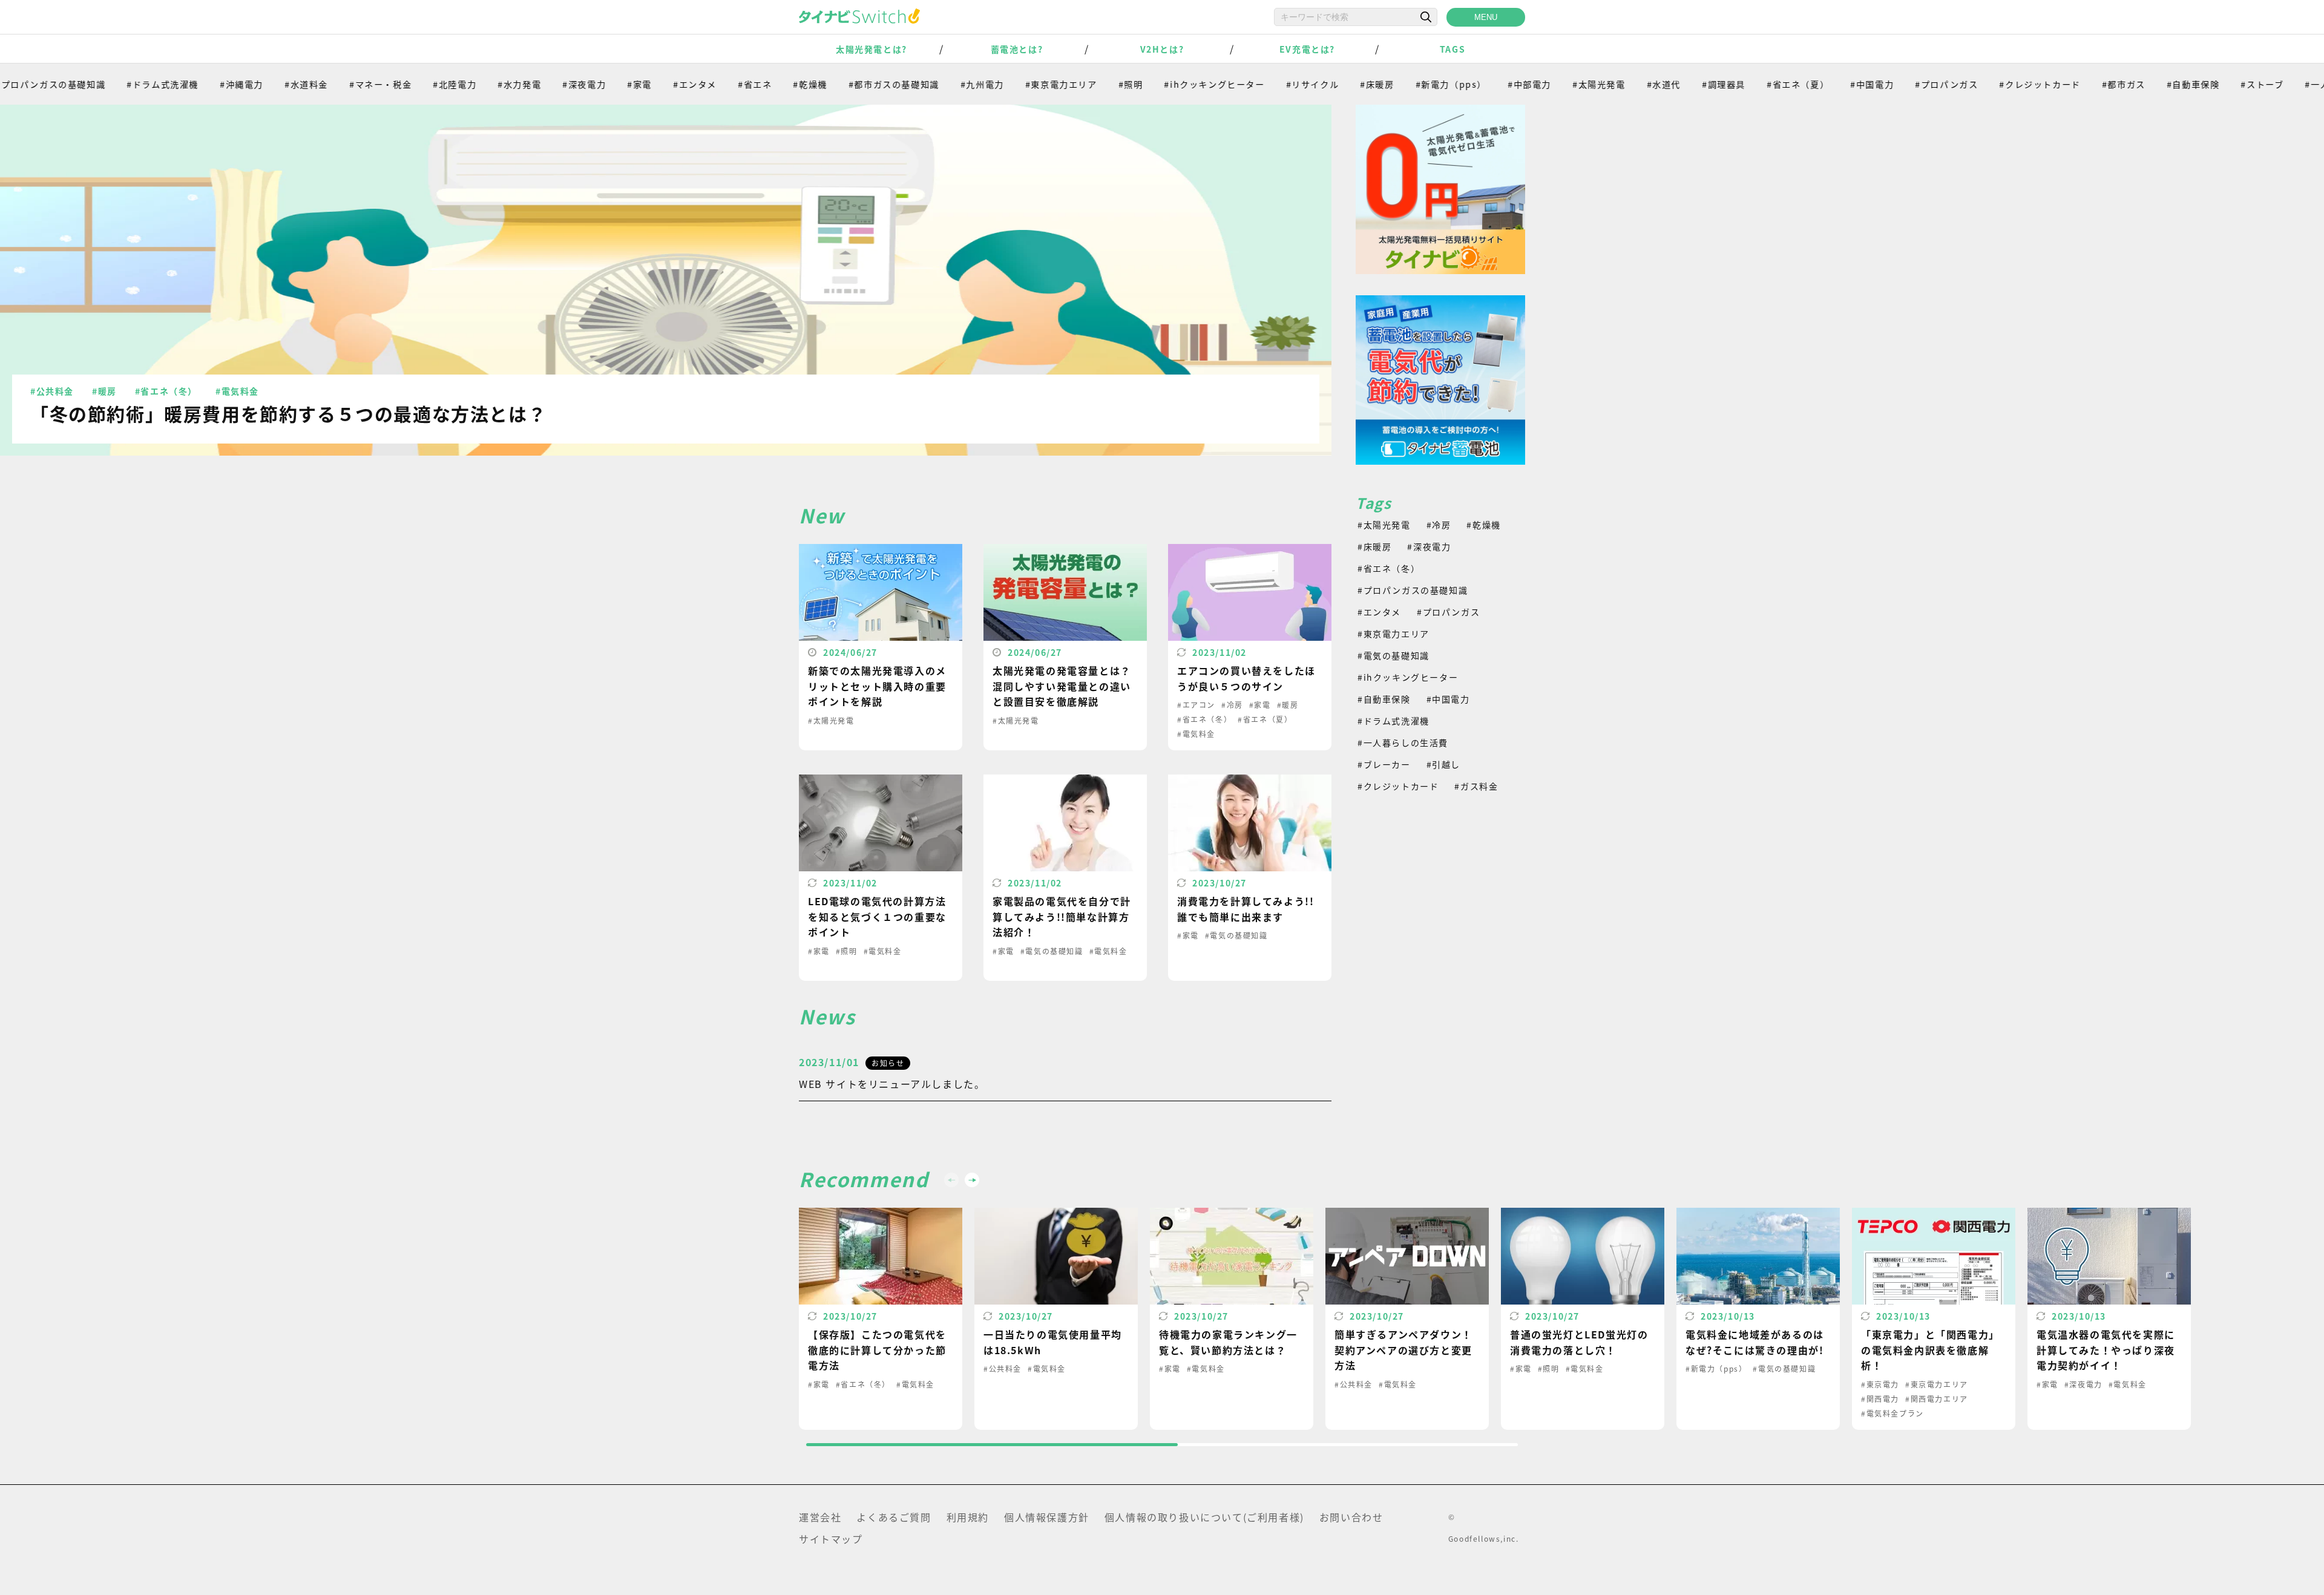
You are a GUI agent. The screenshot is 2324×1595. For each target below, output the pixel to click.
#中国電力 (1817, 84)
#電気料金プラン (1892, 1413)
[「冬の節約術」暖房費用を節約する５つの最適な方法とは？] (666, 280)
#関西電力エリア (1937, 1399)
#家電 (584, 84)
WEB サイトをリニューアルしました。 (892, 1084)
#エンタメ (640, 84)
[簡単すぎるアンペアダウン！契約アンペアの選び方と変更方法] (1407, 1319)
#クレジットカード (1984, 84)
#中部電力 (1474, 84)
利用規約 (968, 1517)
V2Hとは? (1162, 49)
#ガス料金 (1476, 786)
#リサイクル (1257, 84)
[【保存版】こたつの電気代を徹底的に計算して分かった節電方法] (881, 1319)
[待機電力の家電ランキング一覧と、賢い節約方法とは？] (1232, 1319)
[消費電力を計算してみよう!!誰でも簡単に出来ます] (1250, 878)
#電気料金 (237, 391)
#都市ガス (2069, 84)
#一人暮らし (2276, 84)
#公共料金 (52, 391)
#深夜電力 (529, 84)
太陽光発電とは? (871, 49)
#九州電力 (927, 84)
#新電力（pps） (1395, 84)
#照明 (1075, 84)
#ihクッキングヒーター (1159, 84)
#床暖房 (1322, 84)
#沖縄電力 (186, 84)
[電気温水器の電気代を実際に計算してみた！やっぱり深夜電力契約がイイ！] (2109, 1319)
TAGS (1452, 49)
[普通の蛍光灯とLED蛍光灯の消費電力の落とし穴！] (1583, 1319)
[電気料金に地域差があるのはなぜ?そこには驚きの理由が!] (1758, 1319)
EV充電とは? (1307, 49)
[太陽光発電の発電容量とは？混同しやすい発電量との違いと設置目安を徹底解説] (1065, 647)
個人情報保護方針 (1047, 1517)
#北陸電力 (399, 84)
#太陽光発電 (1544, 84)
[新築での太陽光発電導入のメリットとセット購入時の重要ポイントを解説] (881, 647)
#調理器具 (1669, 84)
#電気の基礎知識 (1052, 951)
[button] (972, 1180)
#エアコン (1196, 705)
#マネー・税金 (325, 84)
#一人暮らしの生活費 (1403, 742)
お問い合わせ (1351, 1517)
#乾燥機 (755, 84)
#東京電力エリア (1006, 84)
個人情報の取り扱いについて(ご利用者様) (1204, 1517)
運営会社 (820, 1517)
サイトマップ (831, 1539)
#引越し (1443, 764)
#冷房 (1232, 705)
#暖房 (104, 391)
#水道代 (1608, 84)
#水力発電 (464, 84)
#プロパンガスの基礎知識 (1413, 590)
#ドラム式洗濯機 (107, 84)
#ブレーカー (1384, 764)
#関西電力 (1880, 1399)
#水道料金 (251, 84)
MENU (1486, 17)
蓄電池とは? (1017, 49)
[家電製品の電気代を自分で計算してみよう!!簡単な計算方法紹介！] (1065, 878)
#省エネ (700, 84)
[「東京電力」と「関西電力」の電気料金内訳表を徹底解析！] (1934, 1319)
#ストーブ (2207, 84)
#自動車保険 (2138, 84)
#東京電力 (1880, 1384)
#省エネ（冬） (166, 391)
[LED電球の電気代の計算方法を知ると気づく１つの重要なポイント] (881, 878)
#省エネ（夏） (1743, 84)
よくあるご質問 (894, 1517)
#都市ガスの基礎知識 (838, 84)
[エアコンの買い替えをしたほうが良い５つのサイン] (1250, 647)
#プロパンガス (1891, 84)
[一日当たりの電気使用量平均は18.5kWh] (1056, 1319)
